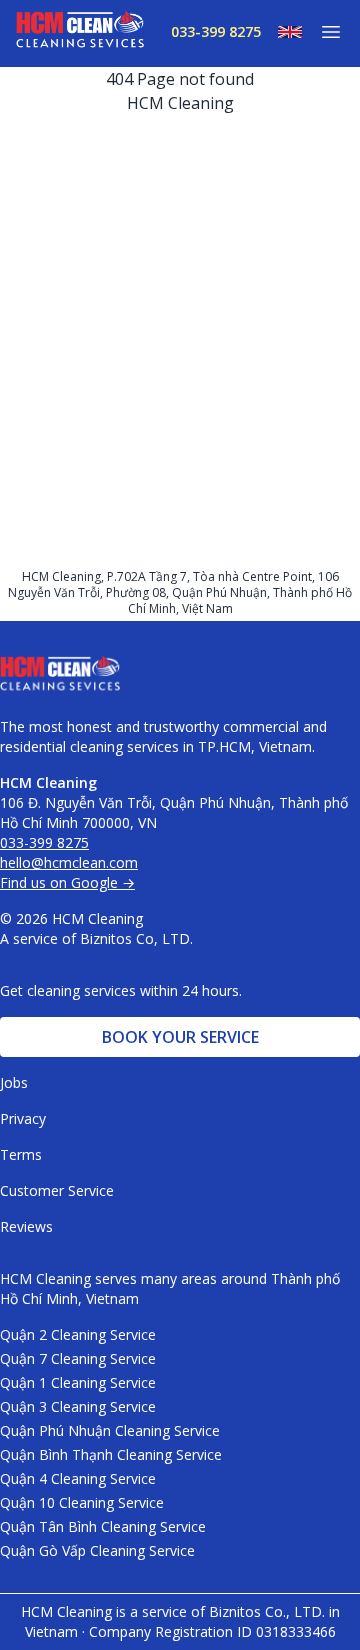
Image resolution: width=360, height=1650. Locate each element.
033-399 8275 (216, 31)
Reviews (26, 1226)
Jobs (14, 1082)
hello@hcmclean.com (69, 862)
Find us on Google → (67, 882)
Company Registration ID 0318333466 (212, 1631)
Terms (21, 1154)
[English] (282, 32)
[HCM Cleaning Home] (80, 33)
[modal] (323, 32)
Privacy (23, 1118)
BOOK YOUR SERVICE (180, 1037)
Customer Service (57, 1190)
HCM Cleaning (180, 103)
